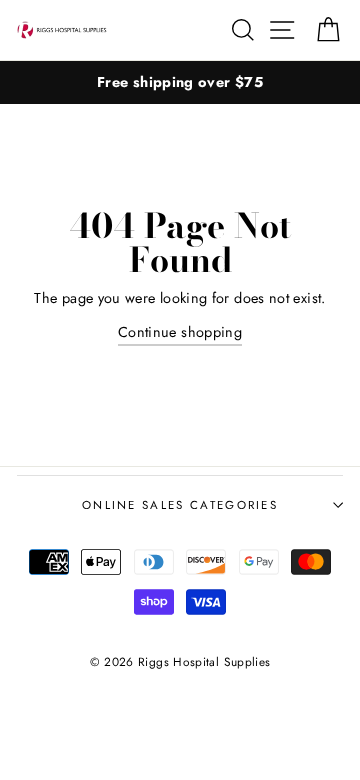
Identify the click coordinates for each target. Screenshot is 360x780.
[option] (180, 82)
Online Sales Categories (180, 505)
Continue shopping (180, 332)
